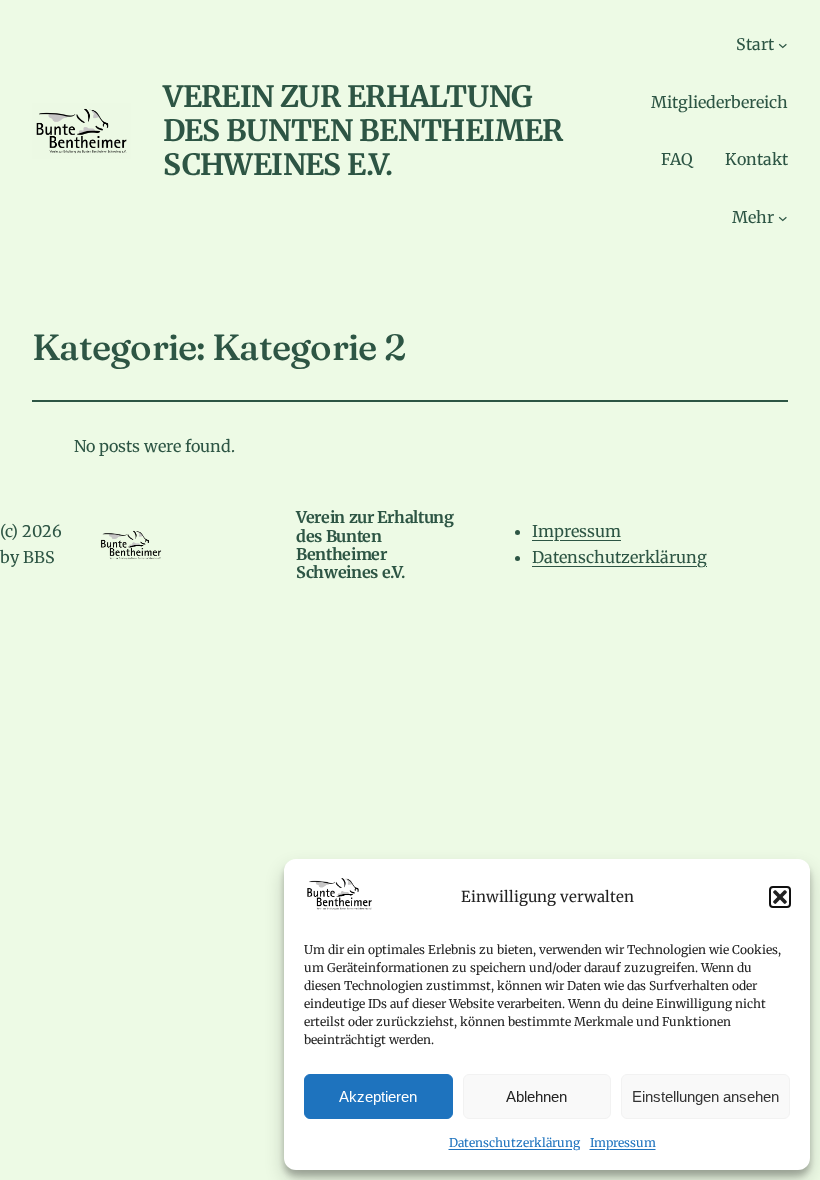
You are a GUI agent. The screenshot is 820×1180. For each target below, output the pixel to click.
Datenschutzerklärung (514, 1142)
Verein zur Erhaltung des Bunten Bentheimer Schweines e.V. (363, 130)
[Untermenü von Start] (783, 45)
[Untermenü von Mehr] (783, 218)
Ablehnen (536, 1096)
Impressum (623, 1142)
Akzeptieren (378, 1096)
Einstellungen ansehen (705, 1096)
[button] (780, 897)
